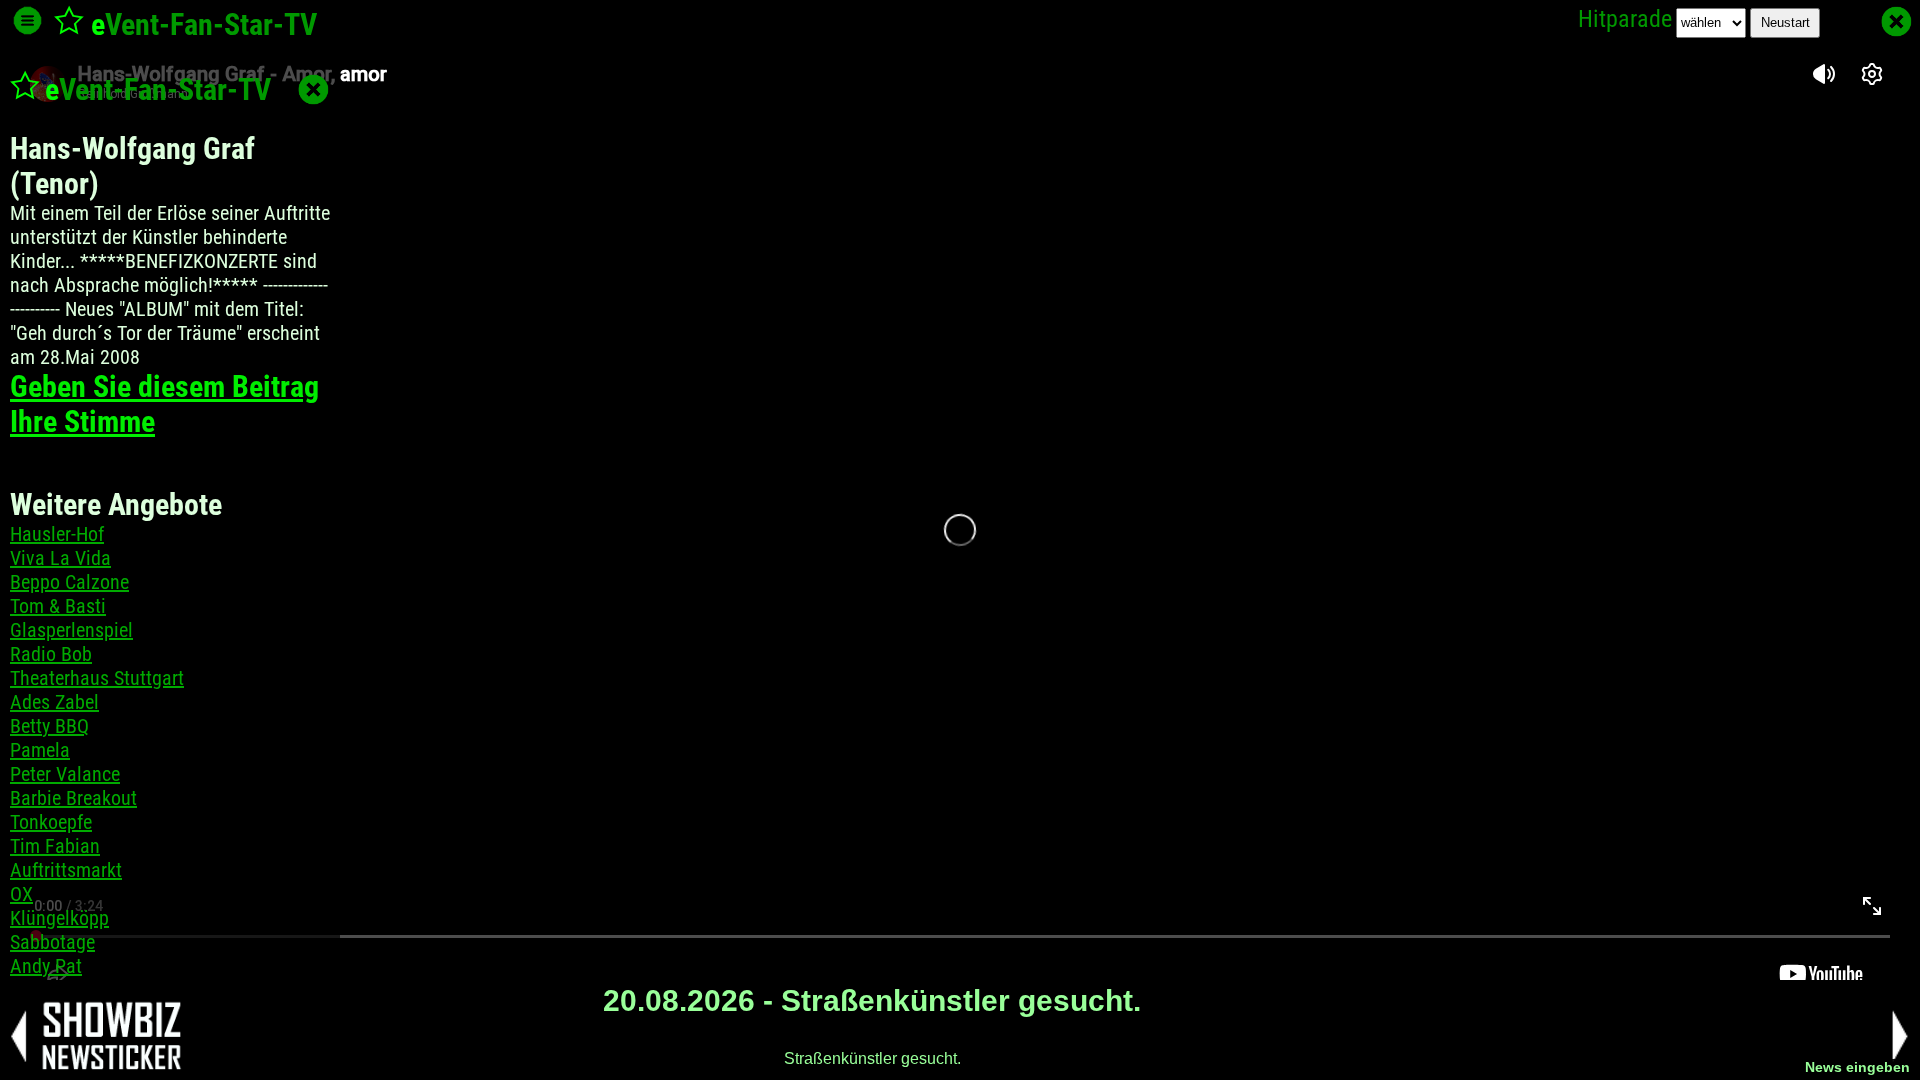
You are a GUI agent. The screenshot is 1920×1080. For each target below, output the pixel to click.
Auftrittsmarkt (66, 870)
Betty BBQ (49, 726)
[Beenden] (1896, 21)
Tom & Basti (58, 606)
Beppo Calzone (69, 582)
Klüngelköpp (59, 918)
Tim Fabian (55, 846)
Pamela (40, 750)
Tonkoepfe (51, 822)
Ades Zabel (54, 702)
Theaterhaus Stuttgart (97, 678)
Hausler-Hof (57, 534)
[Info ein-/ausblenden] (27, 20)
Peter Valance (65, 774)
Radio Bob (51, 654)
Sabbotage (52, 942)
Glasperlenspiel (71, 630)
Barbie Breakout (73, 798)
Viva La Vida (60, 558)
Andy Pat (46, 966)
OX (21, 894)
